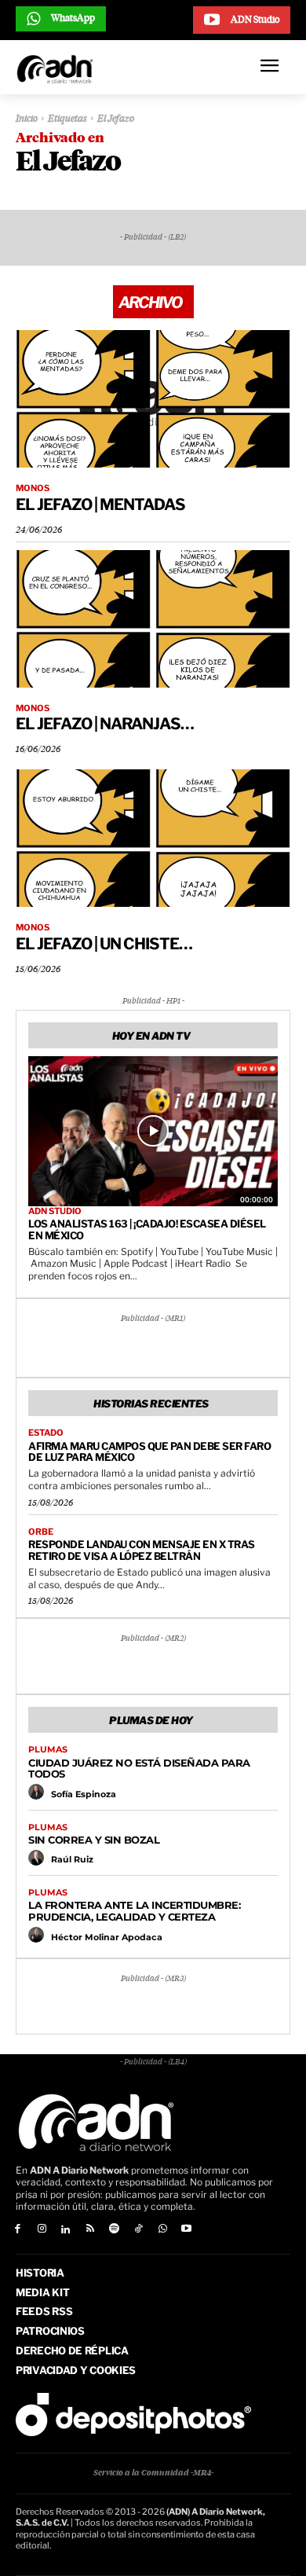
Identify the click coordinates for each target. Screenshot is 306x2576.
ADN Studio (55, 1211)
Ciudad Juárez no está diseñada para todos (139, 1769)
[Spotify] (114, 2230)
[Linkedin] (66, 2230)
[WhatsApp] (163, 2230)
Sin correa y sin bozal (94, 1840)
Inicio (27, 119)
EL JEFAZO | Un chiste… (104, 944)
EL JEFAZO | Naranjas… (105, 724)
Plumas (48, 1750)
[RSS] (90, 2230)
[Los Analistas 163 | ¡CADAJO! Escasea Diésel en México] (153, 1131)
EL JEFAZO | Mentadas (100, 505)
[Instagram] (42, 2230)
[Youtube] (187, 2230)
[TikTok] (138, 2230)
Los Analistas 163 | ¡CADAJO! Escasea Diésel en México (147, 1229)
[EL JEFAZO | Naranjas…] (153, 619)
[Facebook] (18, 2230)
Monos (33, 488)
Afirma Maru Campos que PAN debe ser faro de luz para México (149, 1452)
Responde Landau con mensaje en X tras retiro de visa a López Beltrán (142, 1550)
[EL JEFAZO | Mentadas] (153, 399)
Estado (46, 1433)
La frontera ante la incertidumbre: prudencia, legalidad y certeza (134, 1911)
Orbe (41, 1532)
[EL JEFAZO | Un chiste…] (153, 838)
